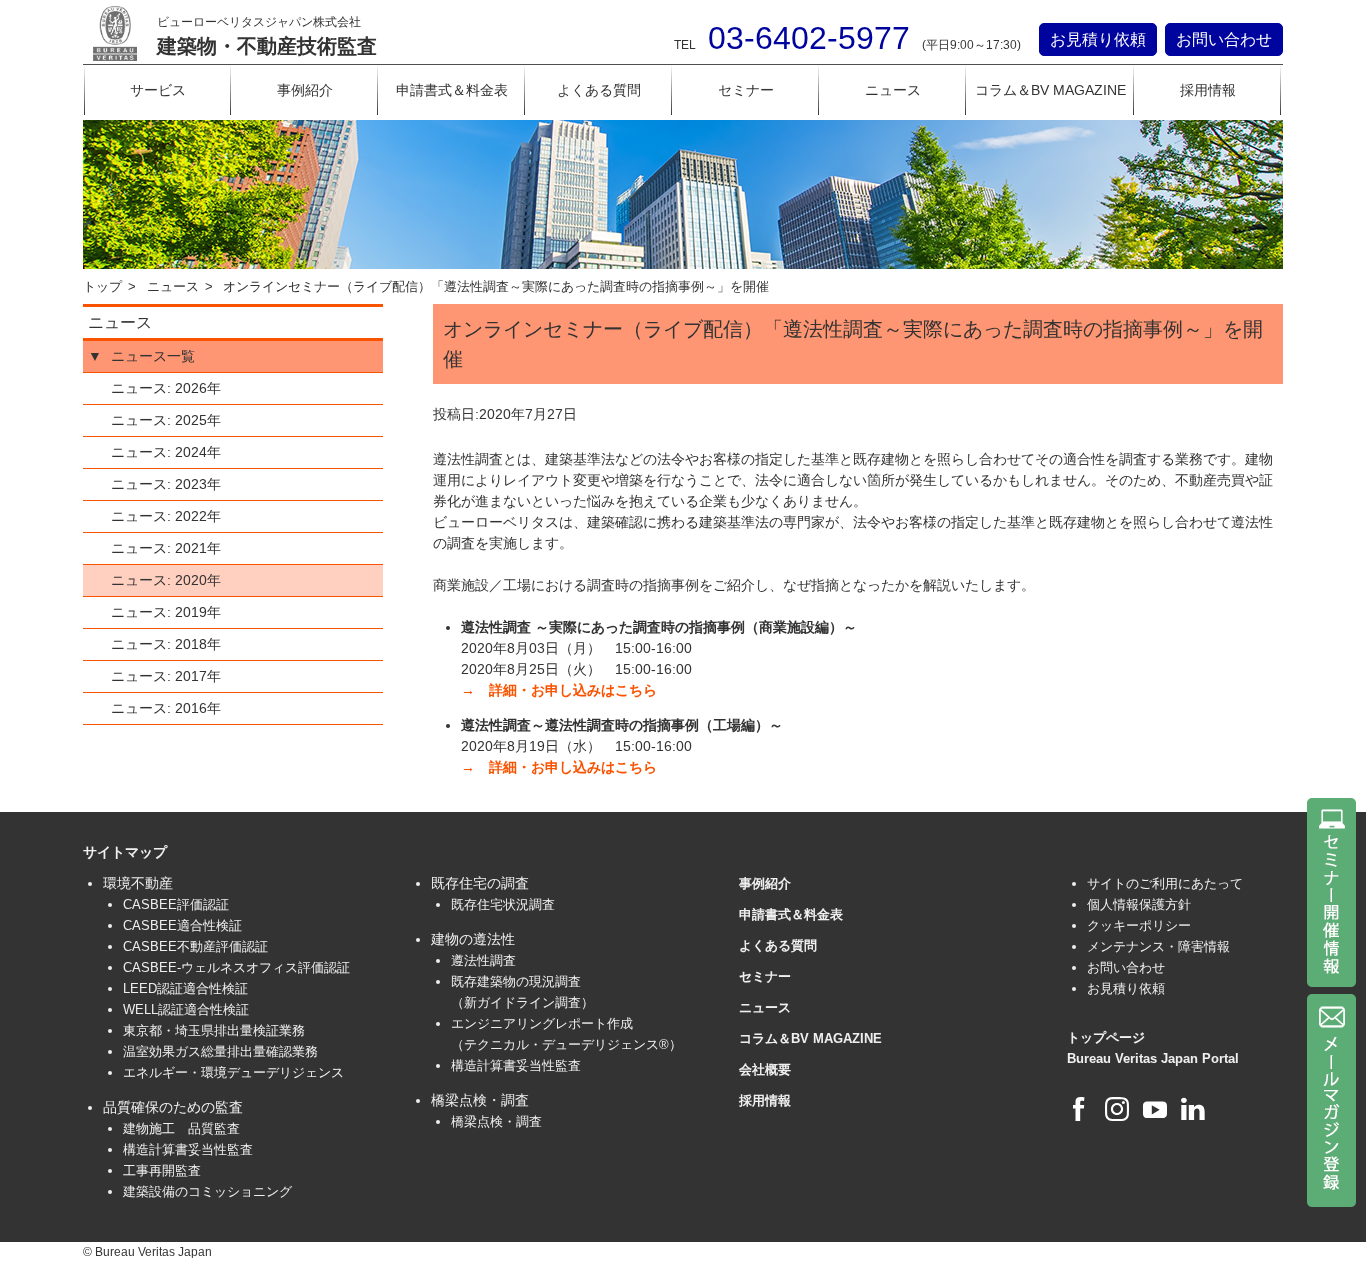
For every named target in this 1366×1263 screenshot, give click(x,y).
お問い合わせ (1224, 39)
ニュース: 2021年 (166, 548)
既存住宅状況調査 (503, 904)
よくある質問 (599, 90)
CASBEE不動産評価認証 (195, 946)
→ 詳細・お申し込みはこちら (559, 690)
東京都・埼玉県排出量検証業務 (214, 1030)
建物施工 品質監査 (181, 1128)
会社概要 (765, 1069)
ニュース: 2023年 (166, 484)
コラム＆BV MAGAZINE (1050, 90)
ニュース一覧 (153, 356)
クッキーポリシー (1139, 925)
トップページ (1106, 1037)
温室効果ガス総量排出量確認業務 (220, 1051)
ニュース (893, 90)
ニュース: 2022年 (166, 516)
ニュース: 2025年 (166, 420)
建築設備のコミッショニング (207, 1191)
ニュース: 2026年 (166, 388)
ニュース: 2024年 (166, 452)
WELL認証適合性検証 (186, 1009)
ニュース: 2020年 (166, 580)
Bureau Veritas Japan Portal (1153, 1058)
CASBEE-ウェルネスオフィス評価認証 (236, 967)
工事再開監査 (162, 1170)
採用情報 (1208, 90)
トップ (102, 287)
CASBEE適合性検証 (182, 925)
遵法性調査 (483, 960)
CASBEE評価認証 (176, 904)
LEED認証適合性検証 (185, 988)
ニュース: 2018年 (166, 644)
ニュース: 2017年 (166, 676)
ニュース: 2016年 (166, 708)
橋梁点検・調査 (496, 1121)
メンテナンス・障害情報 (1158, 946)
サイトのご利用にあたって (1165, 883)
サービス (158, 90)
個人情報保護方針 (1139, 904)
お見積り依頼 (1098, 39)
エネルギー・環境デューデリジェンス (233, 1072)
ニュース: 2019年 (166, 612)
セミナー (746, 90)
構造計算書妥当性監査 (188, 1149)
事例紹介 (305, 90)
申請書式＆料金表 (452, 90)
